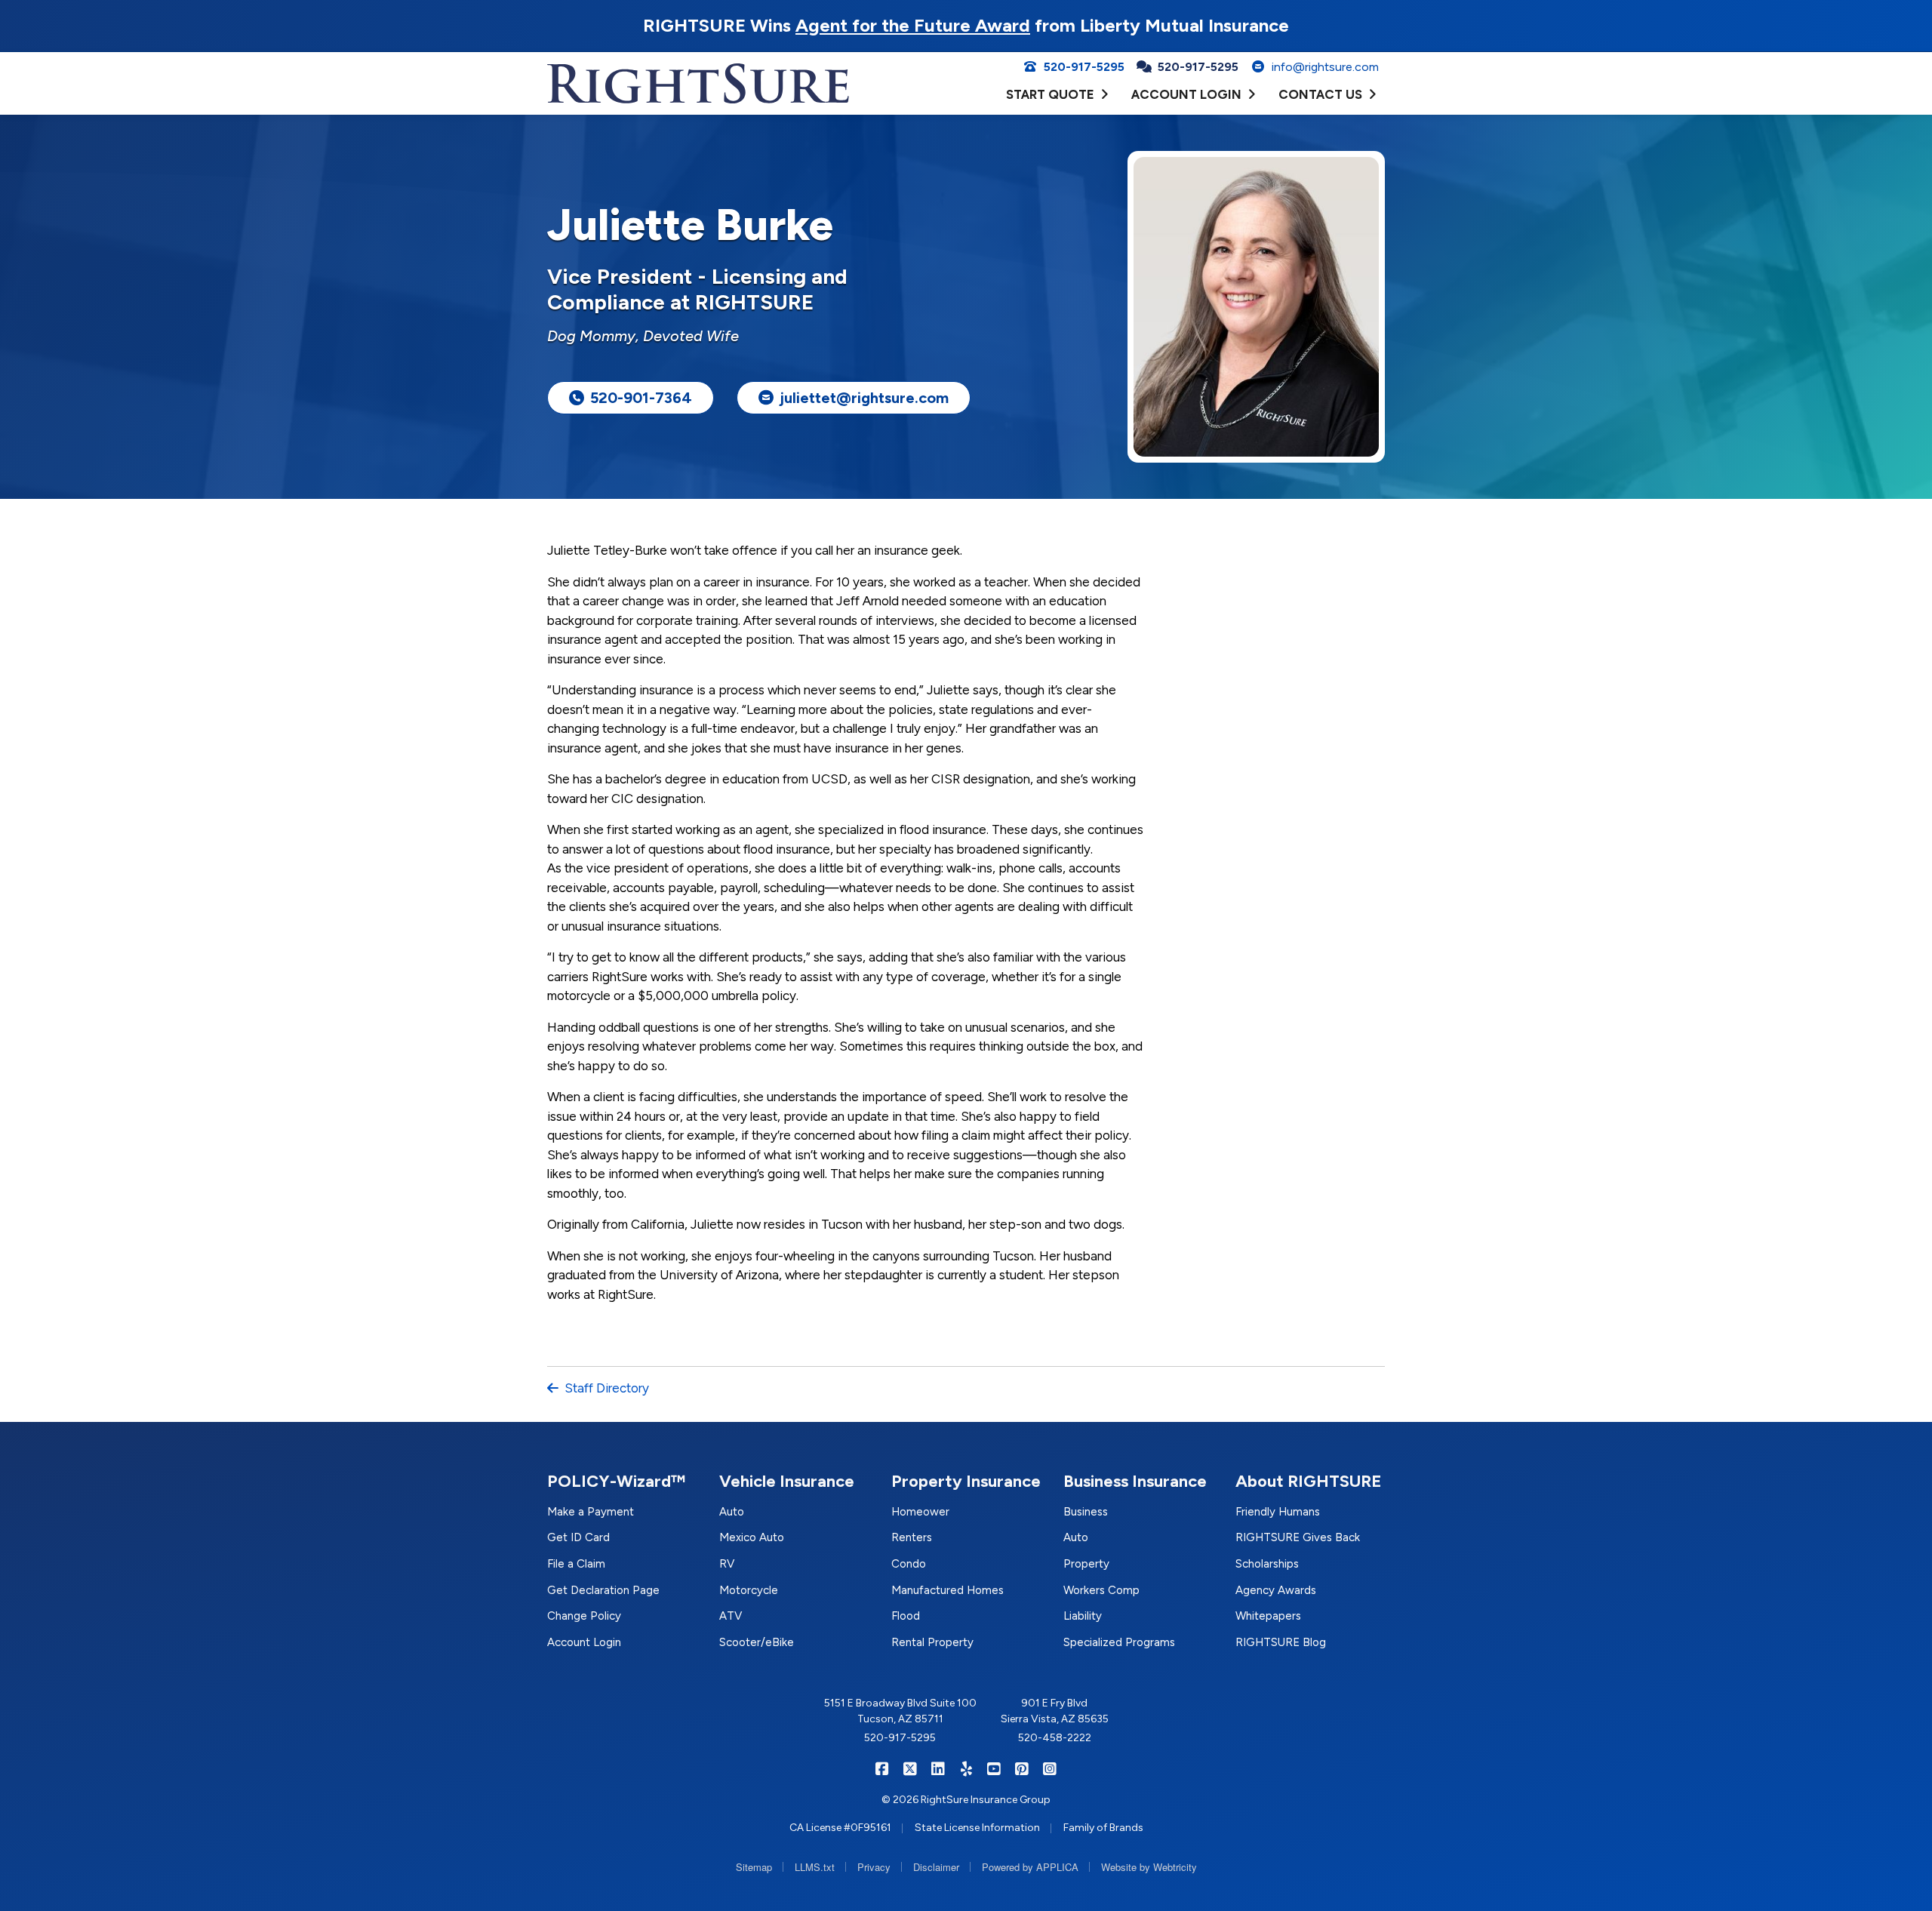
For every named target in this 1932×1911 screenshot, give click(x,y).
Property (1086, 1564)
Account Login (584, 1642)
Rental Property (932, 1642)
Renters (912, 1537)
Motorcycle (749, 1590)
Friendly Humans (1278, 1512)
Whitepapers (1268, 1616)
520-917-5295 (900, 1738)
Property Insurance (966, 1481)
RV (727, 1564)
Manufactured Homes (948, 1590)
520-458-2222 (1055, 1738)
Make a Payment (591, 1512)
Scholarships (1267, 1564)
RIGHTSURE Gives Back (1298, 1537)
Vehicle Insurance (787, 1481)
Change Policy (584, 1616)
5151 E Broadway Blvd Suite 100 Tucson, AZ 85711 (900, 1711)
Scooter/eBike (757, 1642)
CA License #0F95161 (840, 1828)
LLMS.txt (815, 1867)
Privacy (874, 1867)
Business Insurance (1135, 1481)
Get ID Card (578, 1537)
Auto (732, 1512)
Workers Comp (1101, 1590)
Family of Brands (1103, 1828)
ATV (731, 1616)
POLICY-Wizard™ (616, 1481)
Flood (906, 1616)
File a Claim (576, 1564)
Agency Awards (1276, 1590)
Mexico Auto (752, 1537)
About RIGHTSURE (1309, 1481)
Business (1086, 1512)
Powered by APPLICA (1030, 1867)
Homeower (920, 1512)
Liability (1083, 1616)
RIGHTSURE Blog (1281, 1642)
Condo (909, 1564)
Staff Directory (607, 1388)
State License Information (977, 1828)
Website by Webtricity (1149, 1867)
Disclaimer (936, 1867)
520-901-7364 (641, 398)
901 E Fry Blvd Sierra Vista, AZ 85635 (1055, 1711)
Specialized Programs (1119, 1642)
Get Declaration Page (603, 1590)
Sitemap (754, 1867)
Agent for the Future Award (913, 25)
